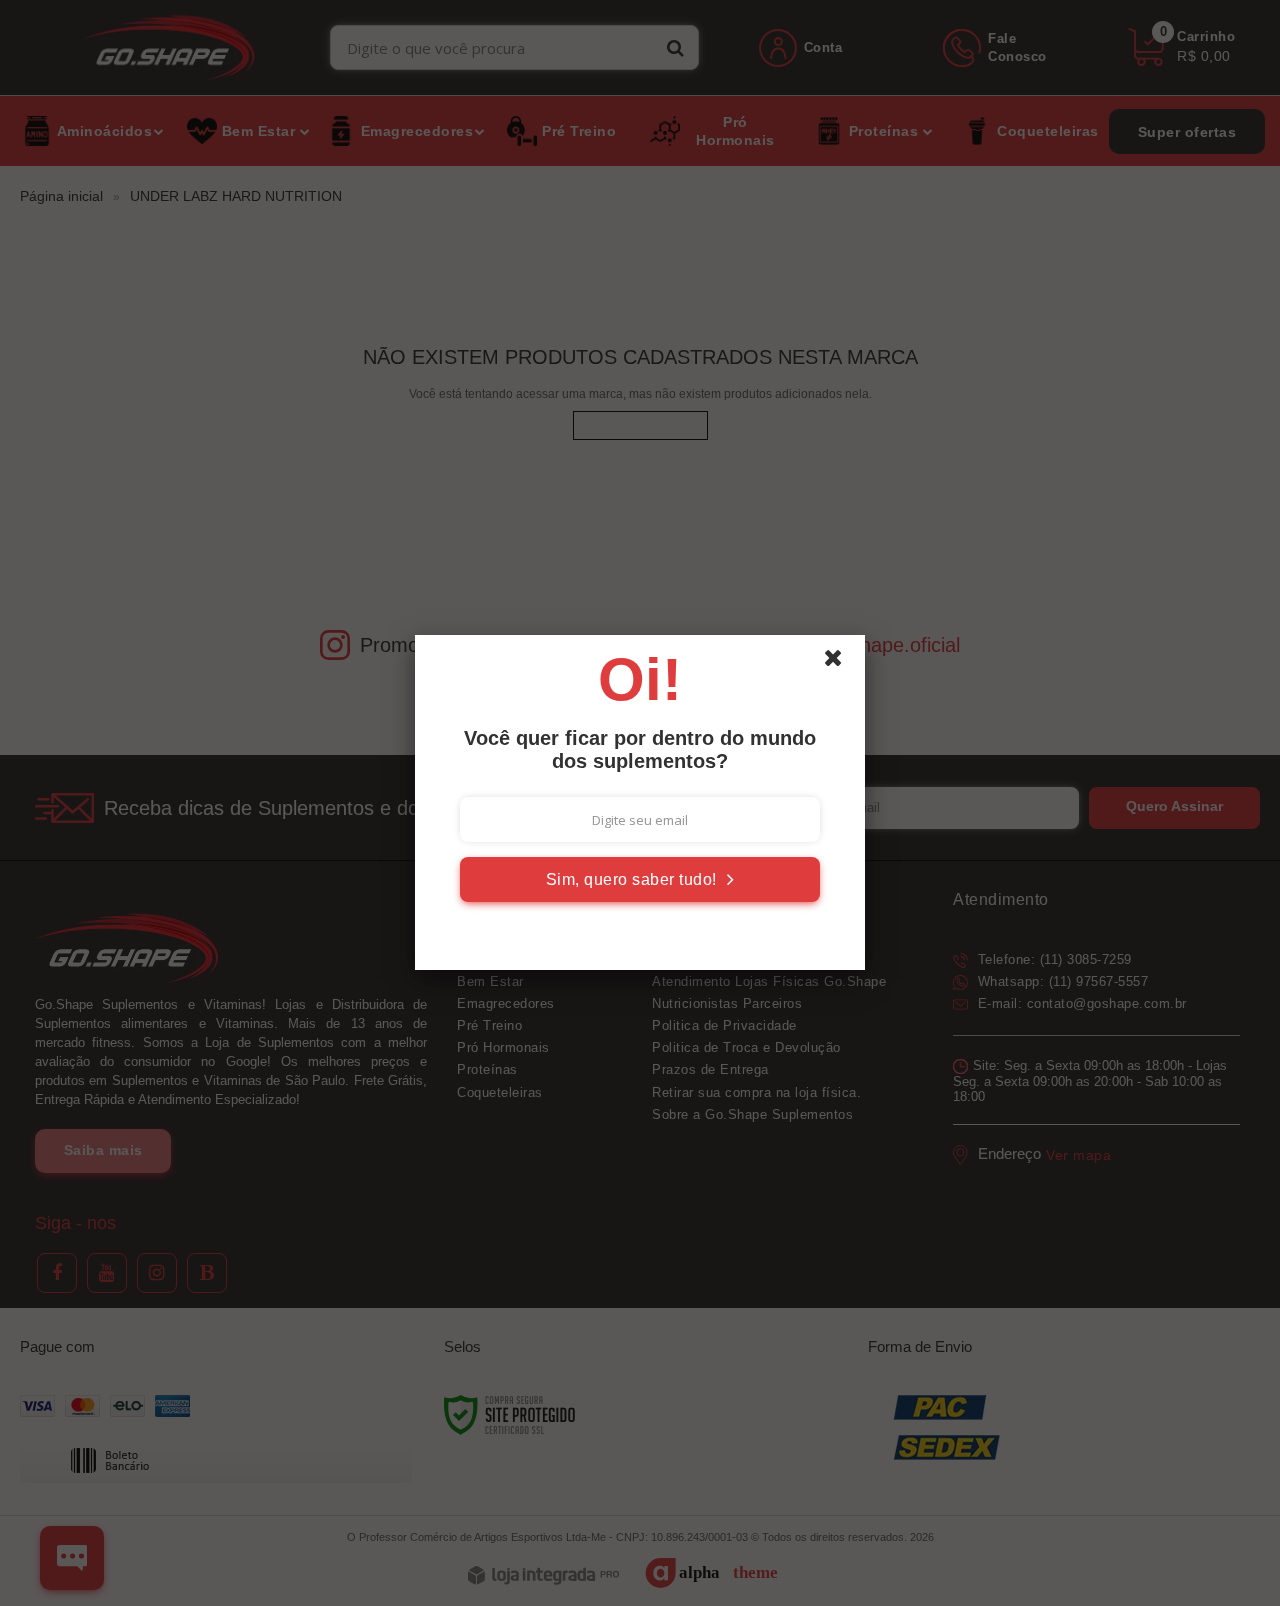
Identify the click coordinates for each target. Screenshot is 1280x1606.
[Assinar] (640, 879)
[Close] (842, 663)
